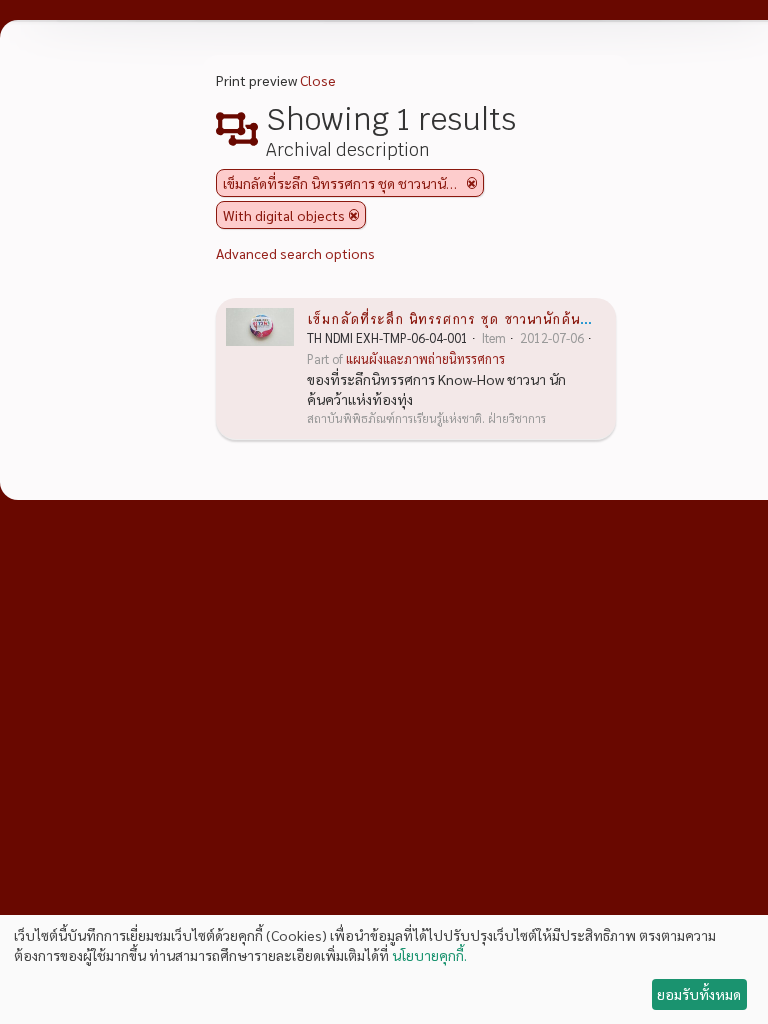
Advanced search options (295, 253)
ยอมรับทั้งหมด (699, 994)
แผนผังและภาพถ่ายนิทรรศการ (425, 359)
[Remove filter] (472, 183)
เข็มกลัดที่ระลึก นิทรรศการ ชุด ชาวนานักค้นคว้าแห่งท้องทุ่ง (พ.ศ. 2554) (531, 318)
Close (318, 80)
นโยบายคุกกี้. (429, 955)
